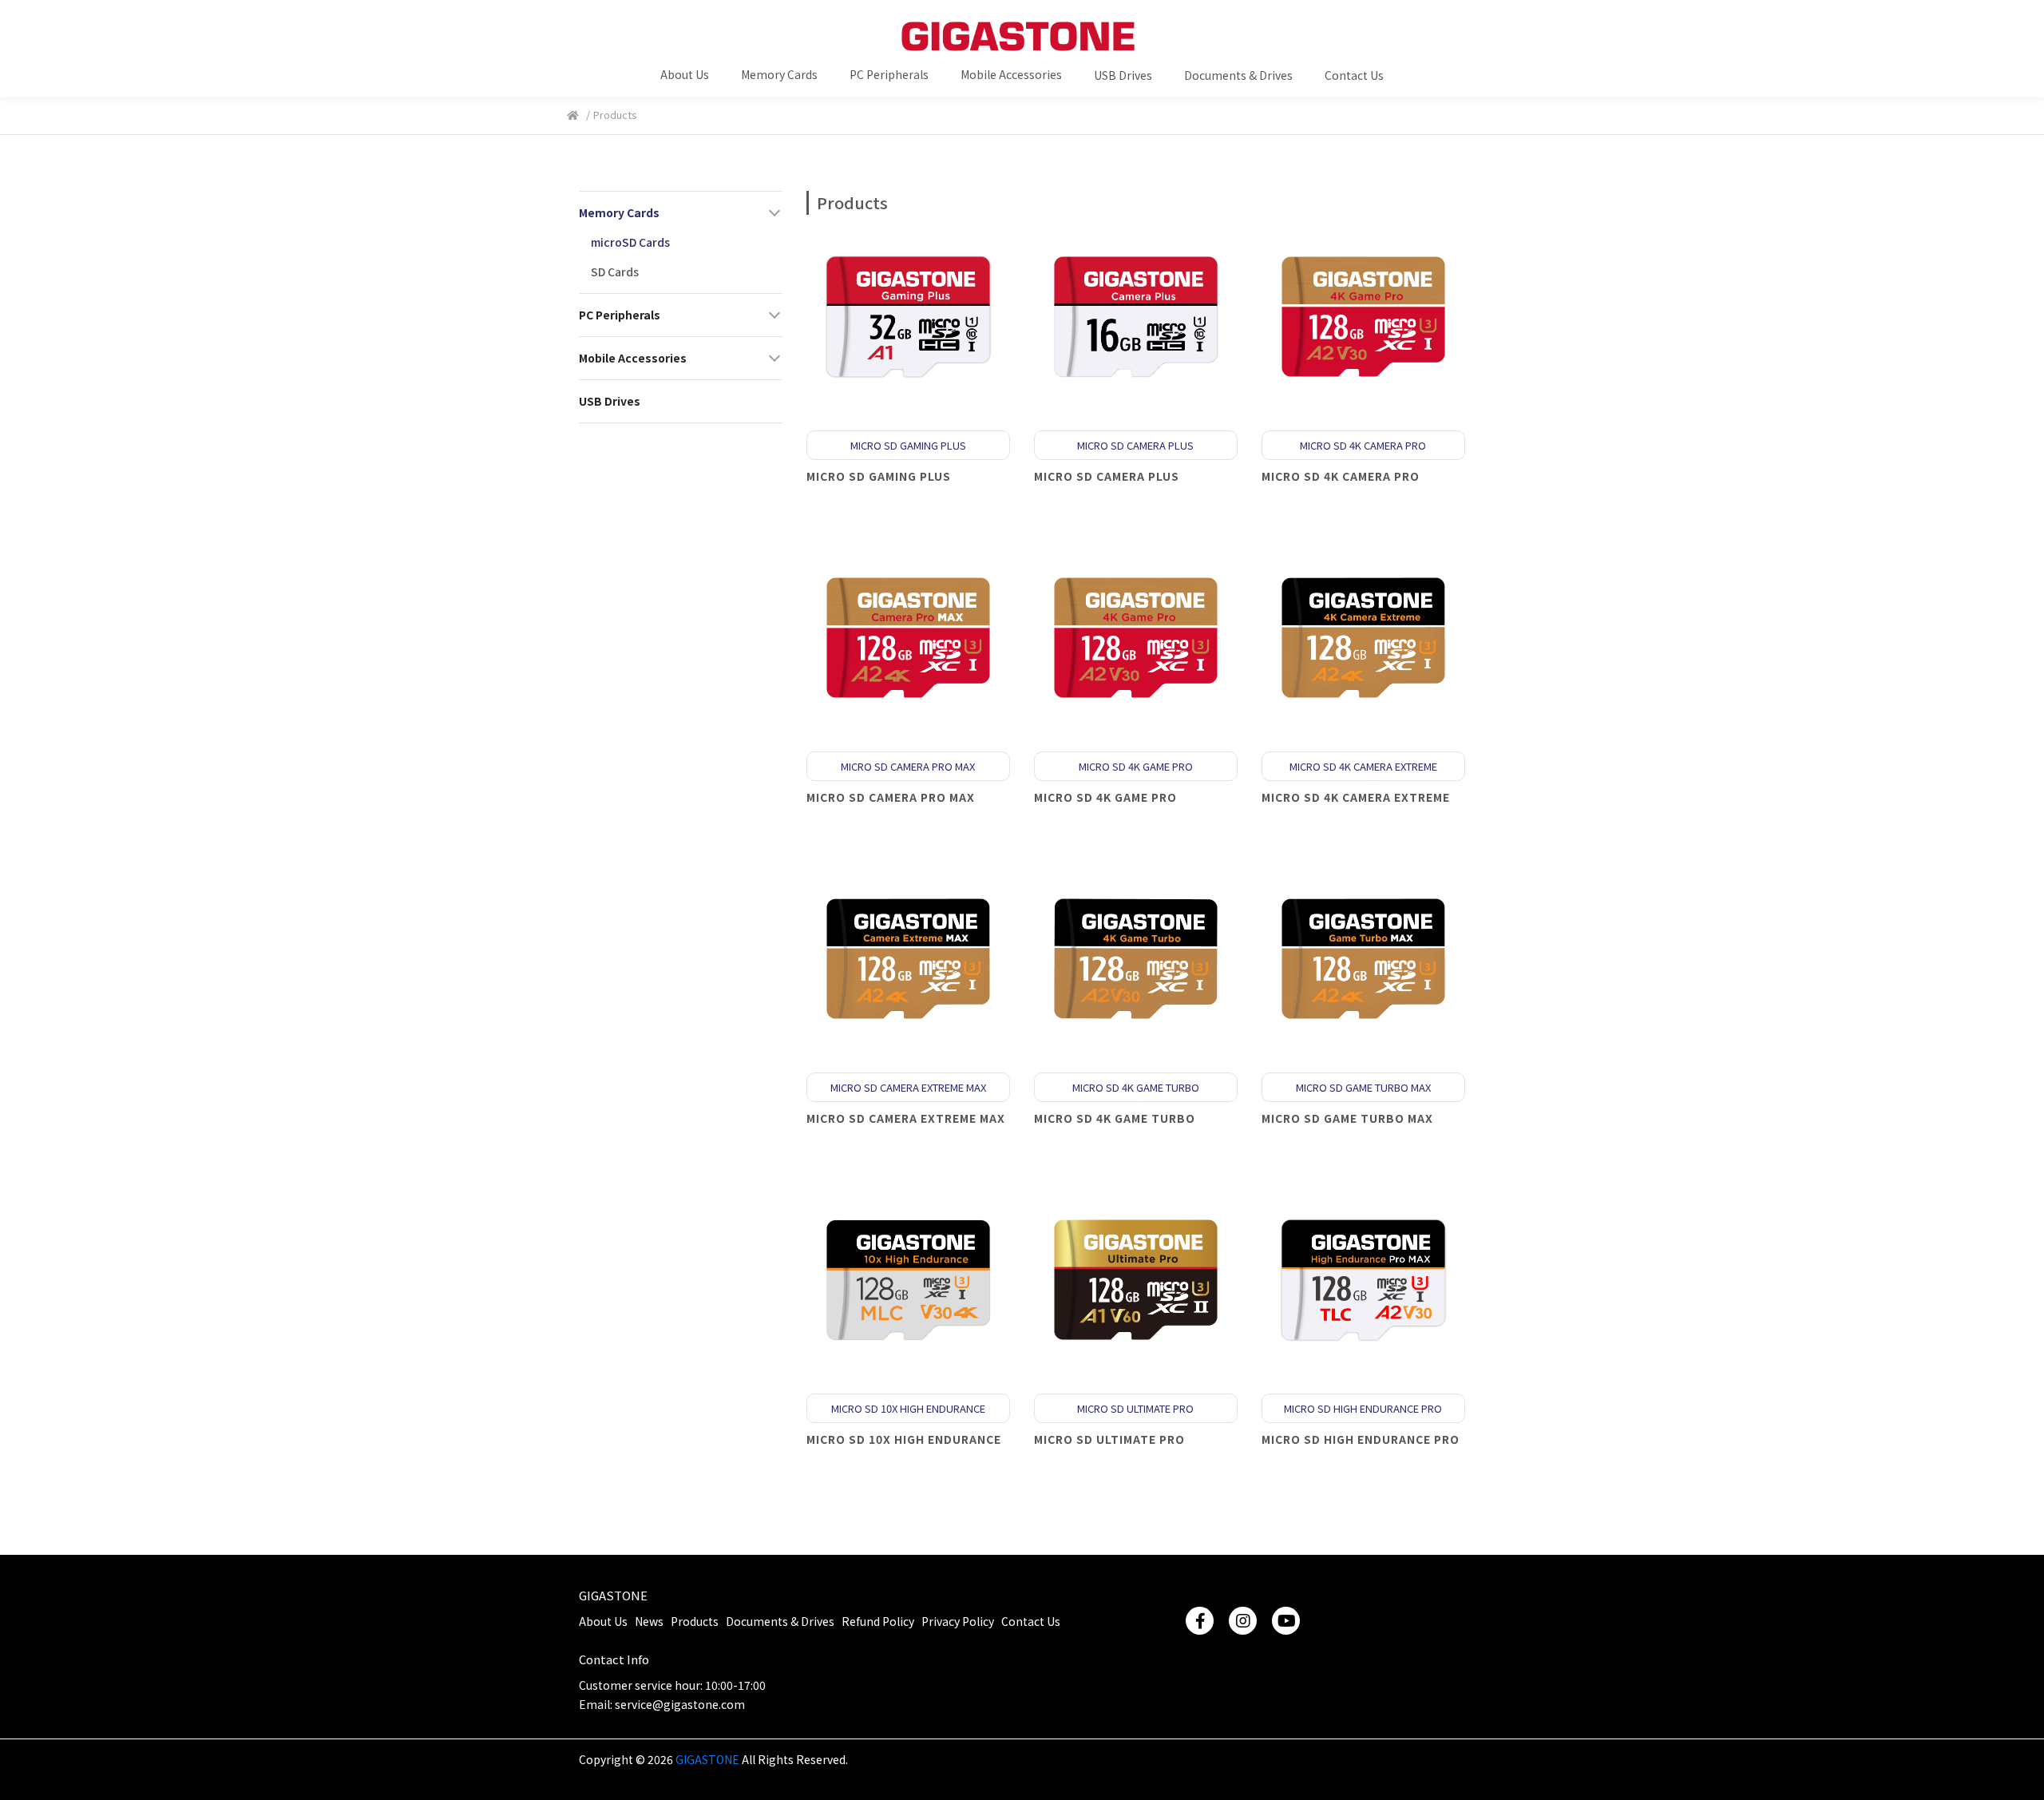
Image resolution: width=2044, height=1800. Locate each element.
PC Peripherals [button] (620, 315)
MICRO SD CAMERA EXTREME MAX (906, 1118)
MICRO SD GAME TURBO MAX (1347, 1118)
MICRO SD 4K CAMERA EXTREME (1356, 797)
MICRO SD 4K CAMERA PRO (1341, 476)
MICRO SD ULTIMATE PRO (1109, 1439)
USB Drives (610, 401)
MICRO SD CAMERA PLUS (1107, 476)
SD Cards (615, 272)
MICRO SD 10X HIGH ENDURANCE (904, 1439)
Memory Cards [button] (619, 212)
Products (695, 1621)
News (649, 1621)
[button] (685, 73)
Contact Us (1031, 1621)
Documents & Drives (780, 1621)
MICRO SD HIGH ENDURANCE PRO (1361, 1439)
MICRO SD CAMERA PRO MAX (891, 797)
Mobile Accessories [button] (633, 358)
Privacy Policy (958, 1621)
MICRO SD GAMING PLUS (879, 476)
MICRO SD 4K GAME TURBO (1115, 1118)
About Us (603, 1621)
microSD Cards (630, 242)
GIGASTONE (613, 1595)
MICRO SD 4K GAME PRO (1105, 797)
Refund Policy (878, 1621)
